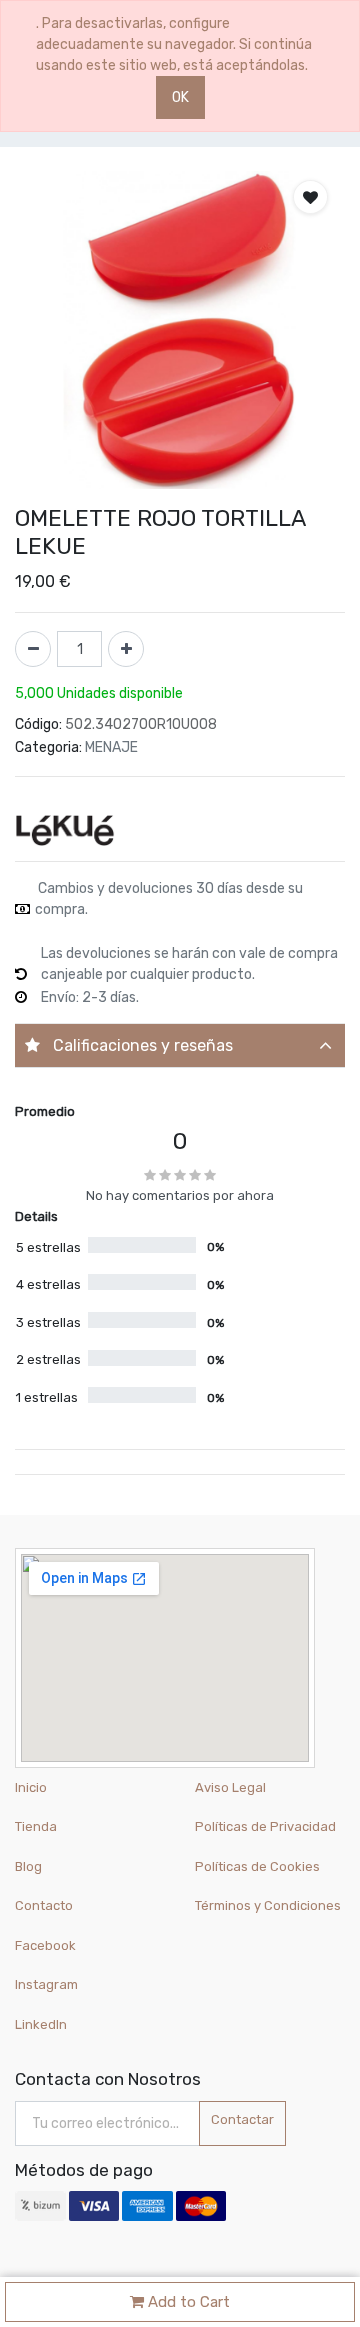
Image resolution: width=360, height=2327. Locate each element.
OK (180, 97)
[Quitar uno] (33, 649)
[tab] (180, 1045)
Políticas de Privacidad (265, 1826)
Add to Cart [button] (187, 2302)
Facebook (45, 1945)
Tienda (36, 1826)
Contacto (44, 1905)
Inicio (31, 1787)
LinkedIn (42, 2024)
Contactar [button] (242, 2119)
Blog (28, 1866)
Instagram (46, 1984)
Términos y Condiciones (268, 1905)
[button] (310, 197)
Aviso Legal (230, 1787)
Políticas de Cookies (257, 1866)
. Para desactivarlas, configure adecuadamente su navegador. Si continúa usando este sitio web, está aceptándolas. (174, 44)
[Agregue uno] (126, 649)
